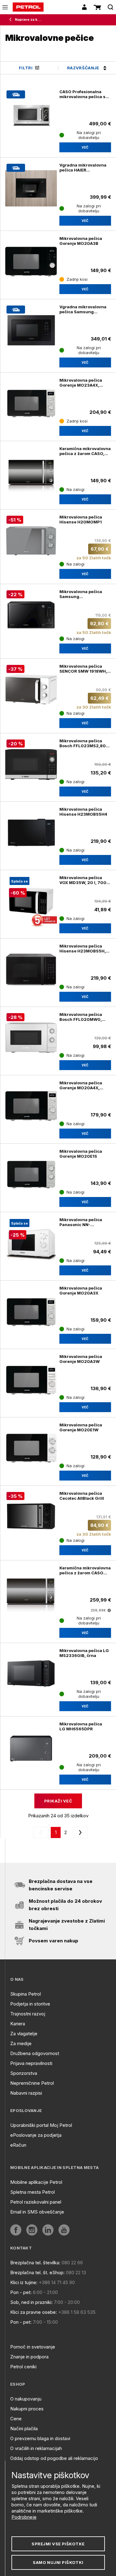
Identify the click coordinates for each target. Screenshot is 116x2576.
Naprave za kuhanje (28, 20)
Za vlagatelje (24, 2034)
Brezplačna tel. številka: (35, 2263)
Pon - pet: (21, 2292)
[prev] (42, 1832)
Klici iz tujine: (24, 2282)
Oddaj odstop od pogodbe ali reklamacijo (54, 2458)
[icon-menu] (5, 7)
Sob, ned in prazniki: (31, 2302)
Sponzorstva (24, 2073)
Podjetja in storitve (30, 2004)
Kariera (18, 2024)
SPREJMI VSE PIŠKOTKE (58, 2544)
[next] (79, 1832)
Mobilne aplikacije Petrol (36, 2182)
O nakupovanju (26, 2399)
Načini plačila (24, 2429)
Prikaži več (58, 1801)
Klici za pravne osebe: (34, 2312)
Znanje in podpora (29, 2357)
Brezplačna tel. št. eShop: (37, 2272)
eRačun (18, 2145)
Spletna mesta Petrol (32, 2192)
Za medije (21, 2043)
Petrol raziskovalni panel (36, 2202)
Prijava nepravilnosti (31, 2063)
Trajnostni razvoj (28, 2014)
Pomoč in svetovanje (33, 2347)
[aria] (16, 2230)
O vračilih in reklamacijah (36, 2448)
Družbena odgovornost (35, 2053)
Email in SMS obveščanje (37, 2212)
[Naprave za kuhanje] (12, 20)
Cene (16, 2419)
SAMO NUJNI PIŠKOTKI (58, 2562)
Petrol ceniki (23, 2367)
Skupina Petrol (26, 1994)
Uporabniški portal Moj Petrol (41, 2125)
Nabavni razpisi (26, 2093)
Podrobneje (24, 2517)
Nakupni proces (27, 2409)
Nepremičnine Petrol (32, 2083)
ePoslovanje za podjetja (36, 2135)
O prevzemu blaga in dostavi (40, 2438)
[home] (28, 7)
